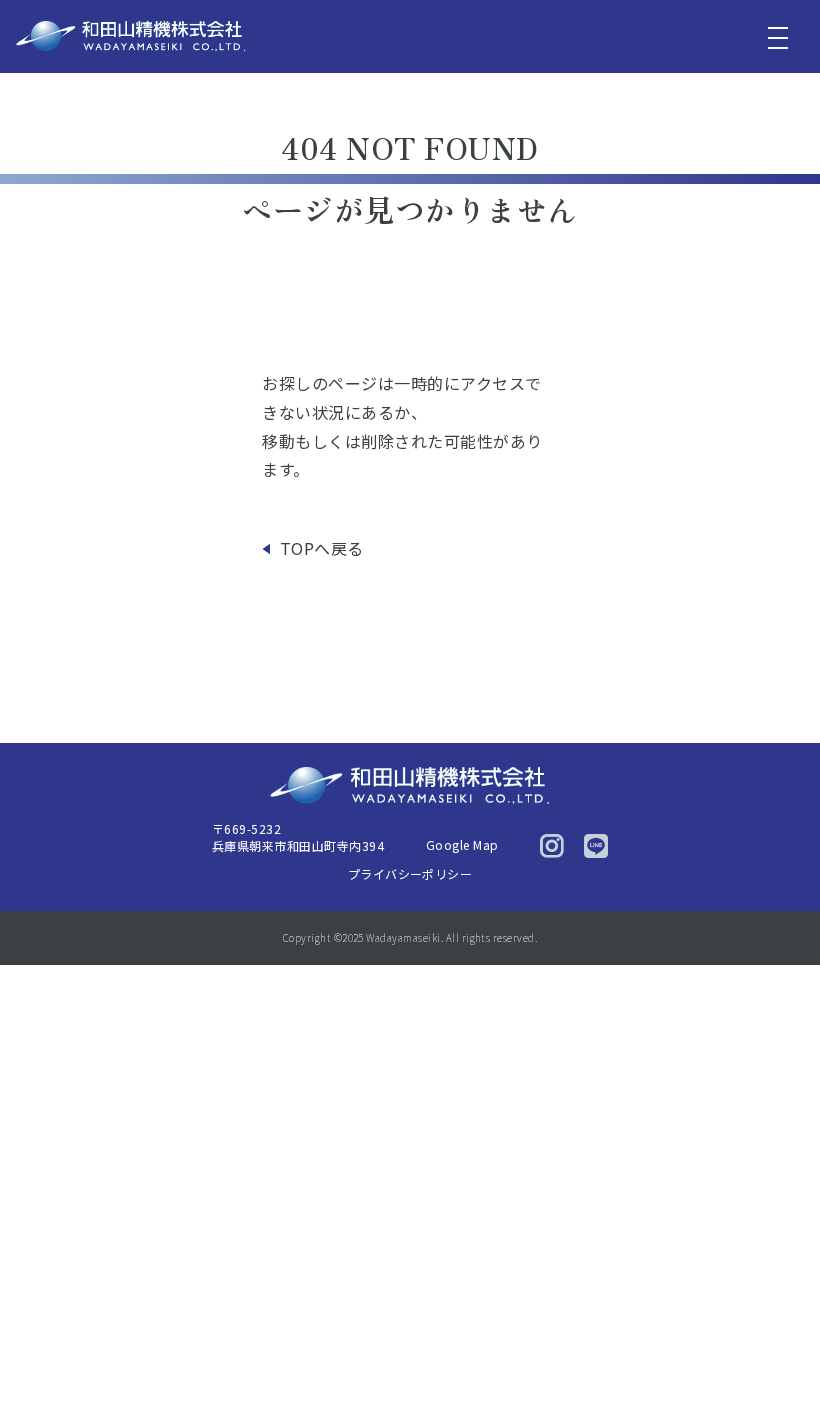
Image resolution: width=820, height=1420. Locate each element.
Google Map (462, 844)
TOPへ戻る (321, 548)
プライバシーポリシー (410, 873)
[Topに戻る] (777, 1362)
